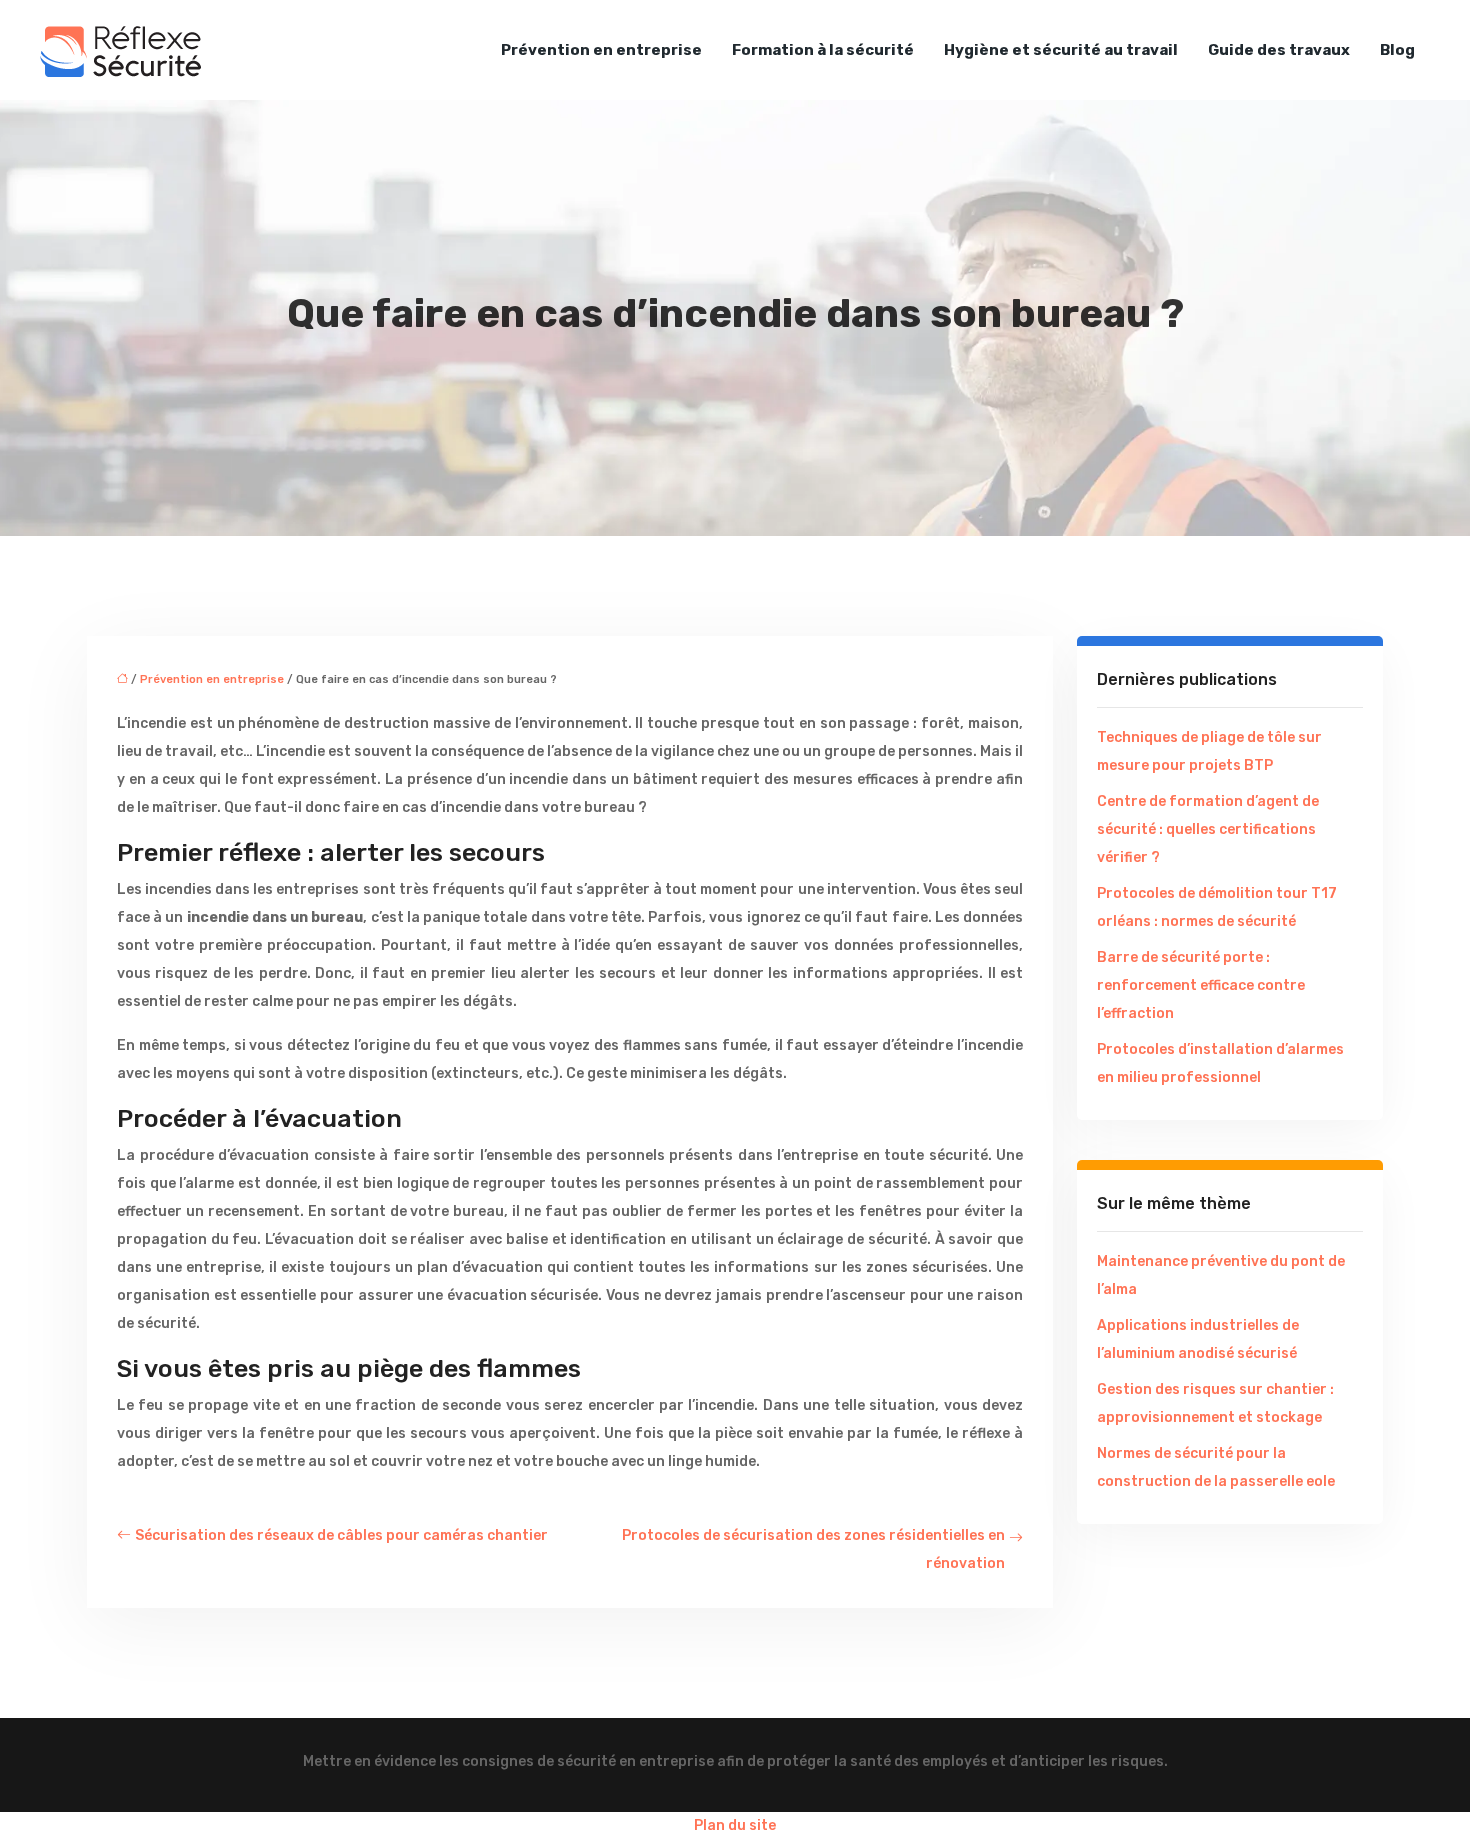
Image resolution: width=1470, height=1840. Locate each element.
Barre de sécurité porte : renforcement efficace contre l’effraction (1201, 985)
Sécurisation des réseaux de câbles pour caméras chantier (341, 1535)
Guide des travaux (1279, 50)
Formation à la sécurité (823, 50)
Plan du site (735, 1825)
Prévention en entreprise (601, 50)
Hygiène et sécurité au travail (1061, 50)
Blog (1397, 50)
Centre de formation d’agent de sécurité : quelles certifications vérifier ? (1208, 829)
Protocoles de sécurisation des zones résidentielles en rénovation (813, 1549)
